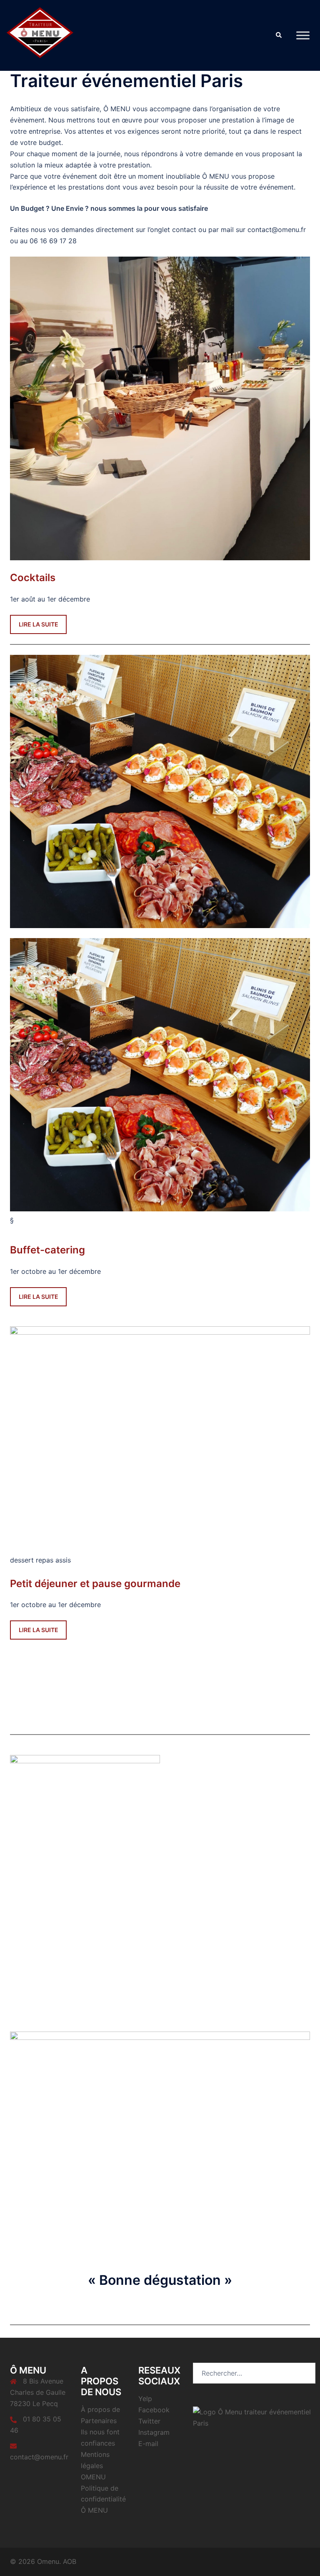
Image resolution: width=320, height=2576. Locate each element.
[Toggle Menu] (303, 35)
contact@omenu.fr (39, 2457)
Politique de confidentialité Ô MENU (103, 2499)
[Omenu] (40, 35)
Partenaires (99, 2421)
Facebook (154, 2410)
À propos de (100, 2409)
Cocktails (33, 578)
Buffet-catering (47, 1250)
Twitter (149, 2421)
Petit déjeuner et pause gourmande (95, 1584)
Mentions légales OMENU (95, 2466)
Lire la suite (39, 624)
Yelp (145, 2399)
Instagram (154, 2432)
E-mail (148, 2444)
